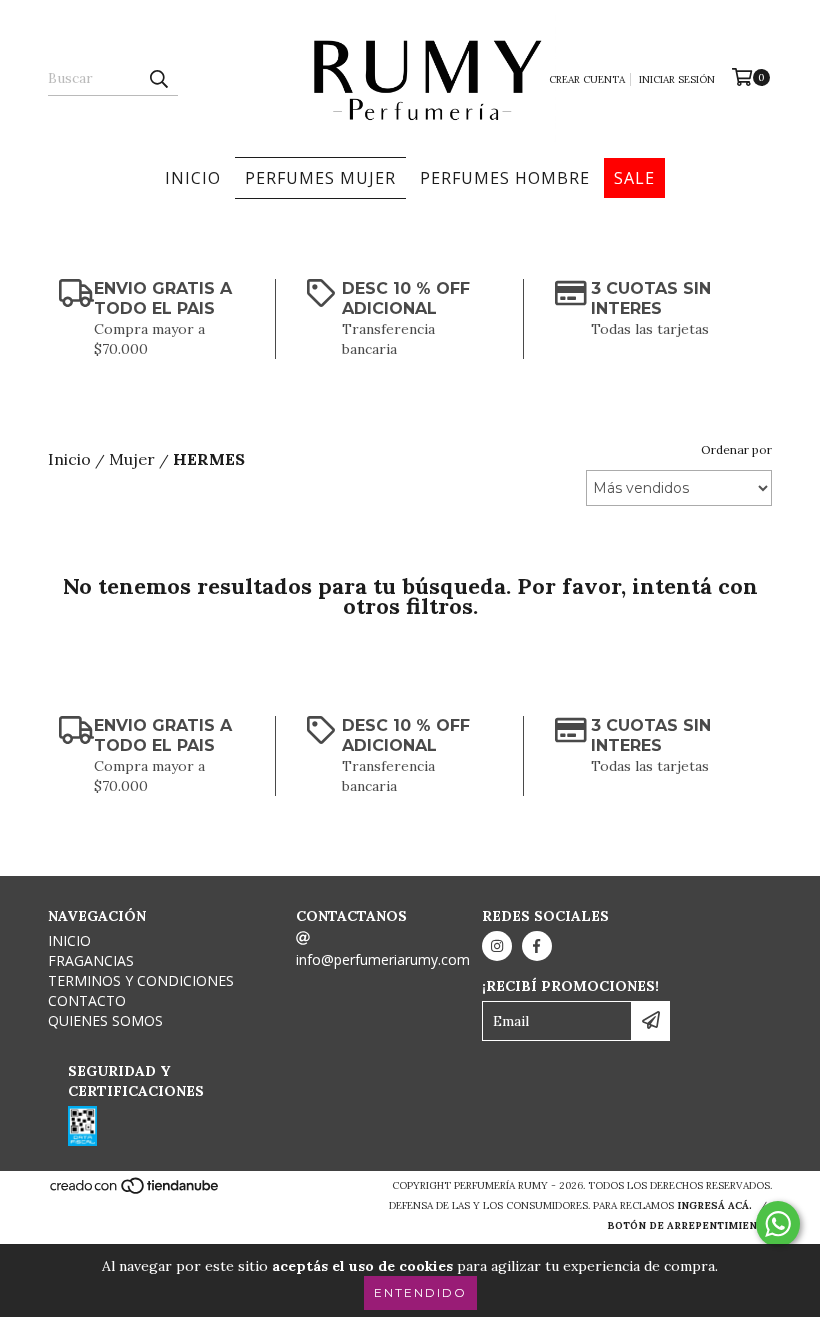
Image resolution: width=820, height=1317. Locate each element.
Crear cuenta (587, 79)
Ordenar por (736, 449)
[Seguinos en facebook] (537, 946)
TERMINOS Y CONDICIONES (141, 980)
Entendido (420, 1292)
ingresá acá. (714, 1205)
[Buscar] (158, 78)
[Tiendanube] (135, 1191)
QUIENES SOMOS (105, 1020)
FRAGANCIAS (91, 960)
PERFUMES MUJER (320, 178)
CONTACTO (87, 1000)
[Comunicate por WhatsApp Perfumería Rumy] (778, 1224)
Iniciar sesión (677, 79)
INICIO (193, 178)
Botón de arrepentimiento (689, 1225)
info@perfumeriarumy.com (383, 959)
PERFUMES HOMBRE (505, 178)
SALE (634, 178)
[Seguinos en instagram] (497, 946)
